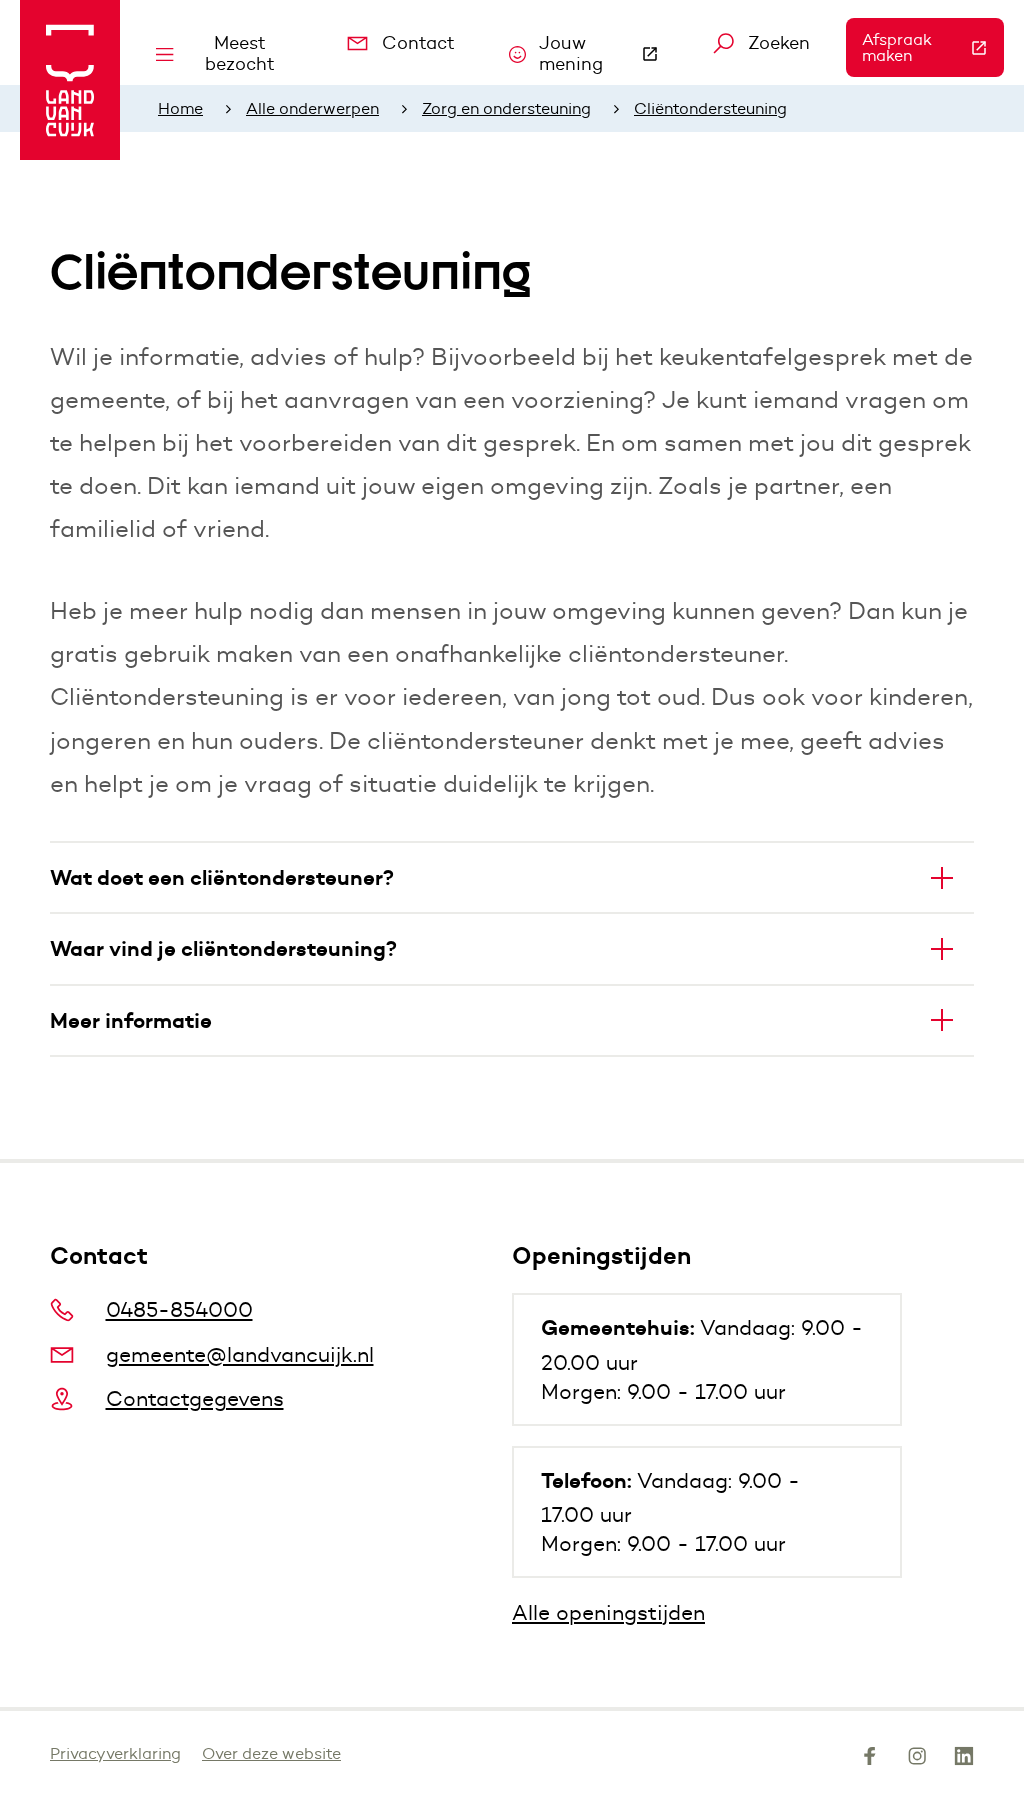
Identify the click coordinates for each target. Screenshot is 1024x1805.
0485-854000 (179, 1309)
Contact (418, 43)
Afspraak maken (933, 47)
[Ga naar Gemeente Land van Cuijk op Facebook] (870, 1760)
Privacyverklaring (115, 1753)
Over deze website (271, 1753)
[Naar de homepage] (70, 80)
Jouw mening (608, 53)
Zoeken (779, 43)
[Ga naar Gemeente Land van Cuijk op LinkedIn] (964, 1760)
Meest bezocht (240, 53)
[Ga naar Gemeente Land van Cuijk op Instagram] (917, 1760)
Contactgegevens (195, 1398)
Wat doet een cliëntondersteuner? (222, 877)
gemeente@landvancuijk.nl (240, 1354)
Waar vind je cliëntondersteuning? (223, 948)
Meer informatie (131, 1020)
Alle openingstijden (608, 1612)
